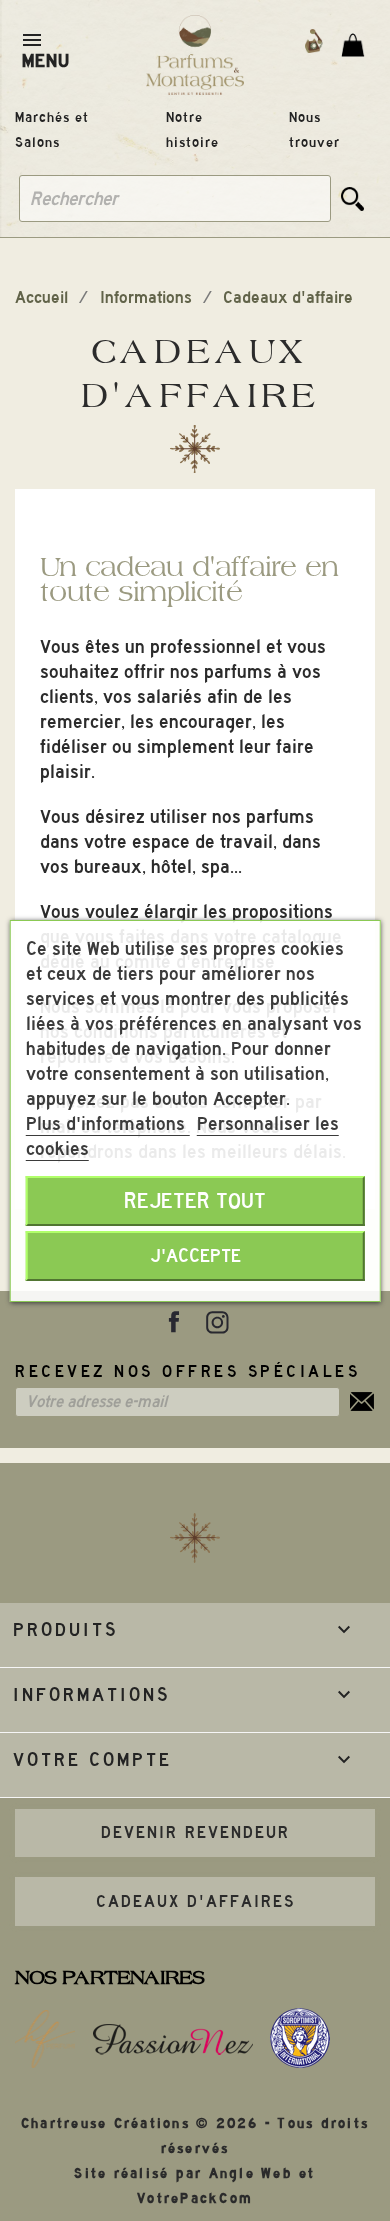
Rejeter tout (195, 1201)
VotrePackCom (195, 2198)
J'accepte (195, 1255)
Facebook (174, 1322)
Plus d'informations (108, 1123)
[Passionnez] (172, 2039)
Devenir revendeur (195, 1832)
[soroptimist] (300, 2038)
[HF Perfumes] (45, 2039)
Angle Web (251, 2173)
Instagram (217, 1322)
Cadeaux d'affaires (195, 1901)
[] (353, 198)
